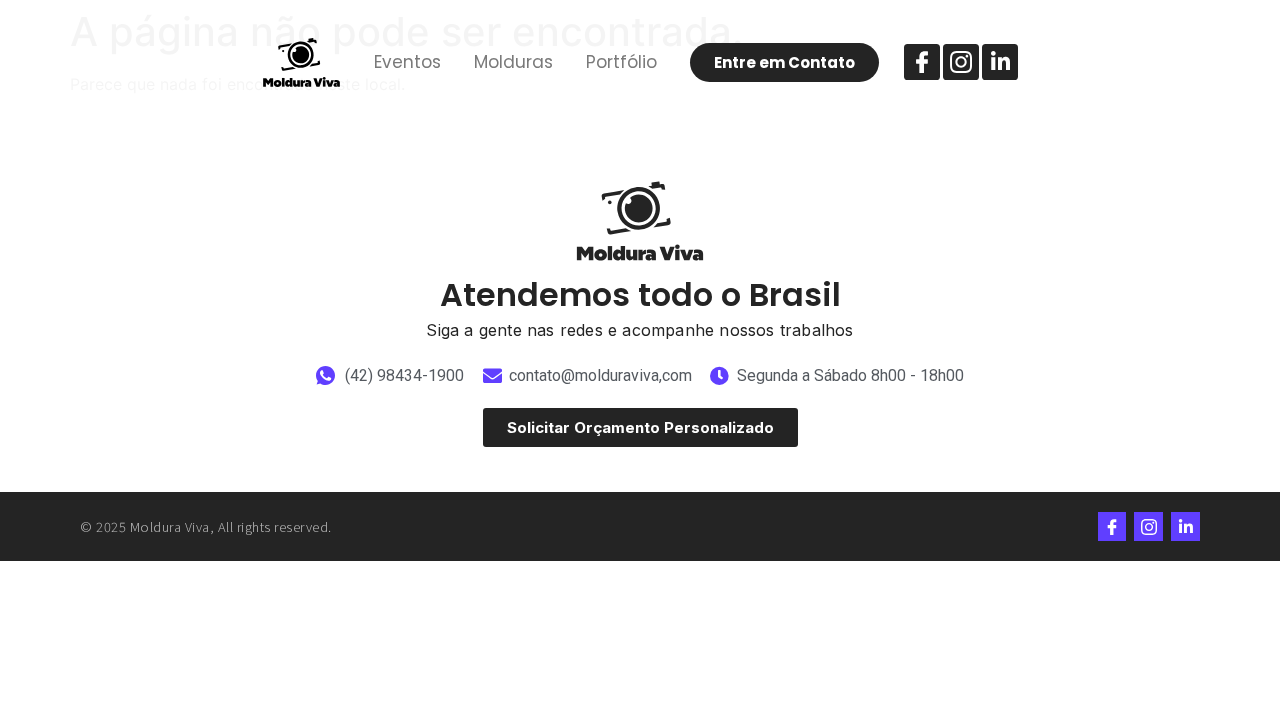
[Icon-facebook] (922, 62)
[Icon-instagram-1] (961, 62)
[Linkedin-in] (1000, 62)
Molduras (513, 62)
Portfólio (621, 62)
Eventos (407, 62)
